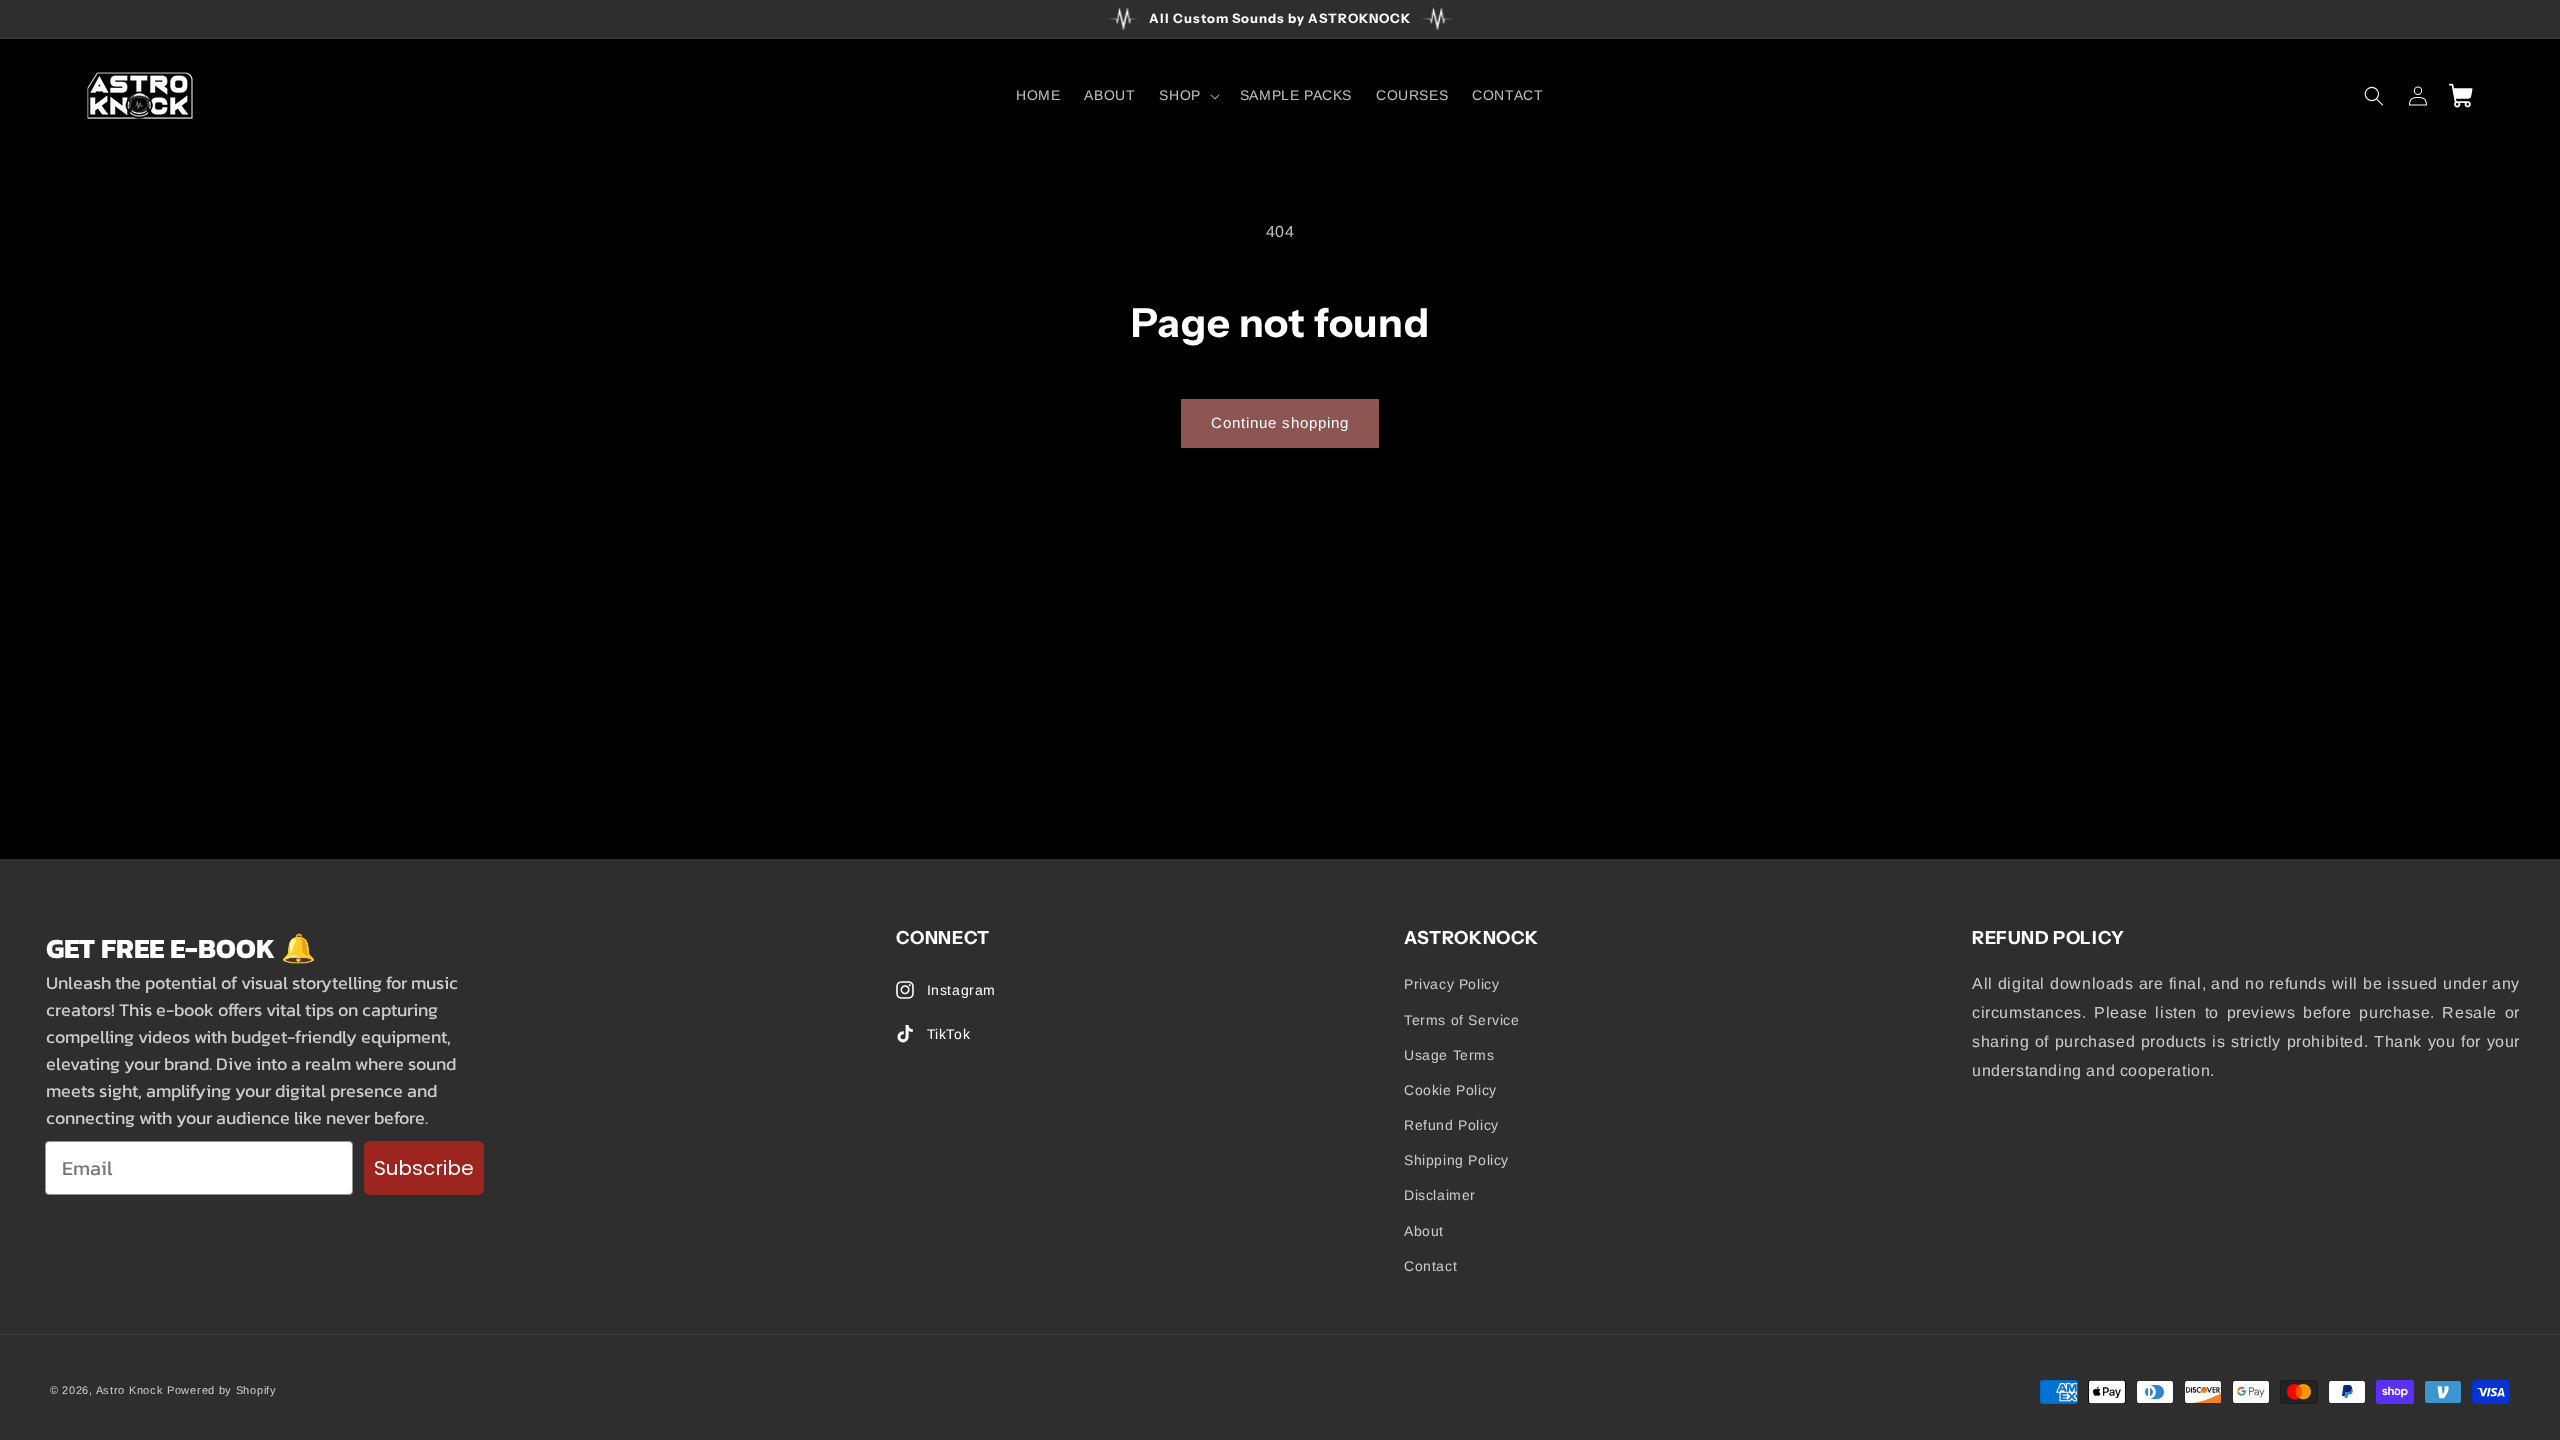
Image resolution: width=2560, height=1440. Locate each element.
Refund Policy (1451, 1125)
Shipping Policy (1456, 1160)
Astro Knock (130, 1390)
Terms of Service (1462, 1020)
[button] (1187, 95)
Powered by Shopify (222, 1390)
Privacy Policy (1451, 984)
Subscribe (424, 1168)
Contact (1430, 1266)
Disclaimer (1440, 1195)
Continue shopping (1280, 422)
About (1424, 1231)
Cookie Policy (1450, 1090)
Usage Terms (1449, 1055)
